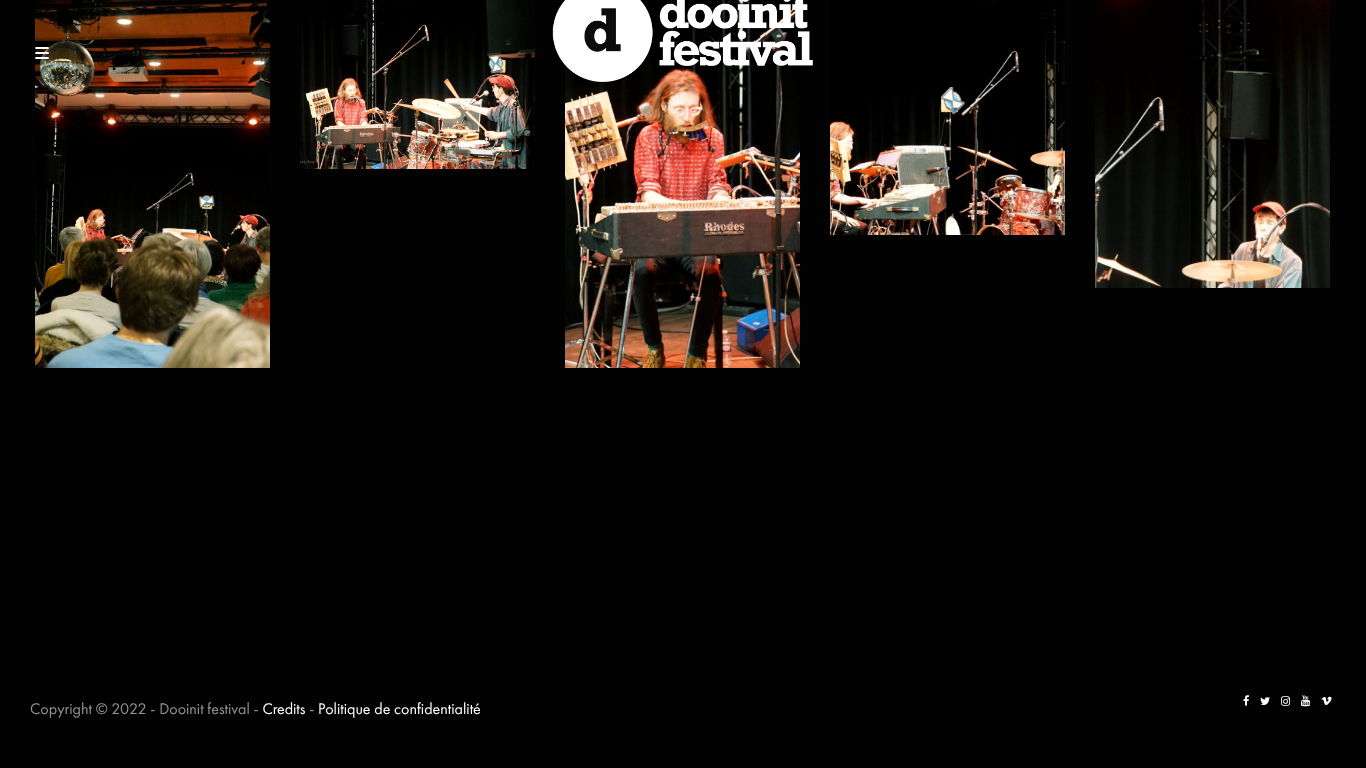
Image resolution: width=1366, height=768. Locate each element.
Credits (283, 708)
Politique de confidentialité (399, 708)
